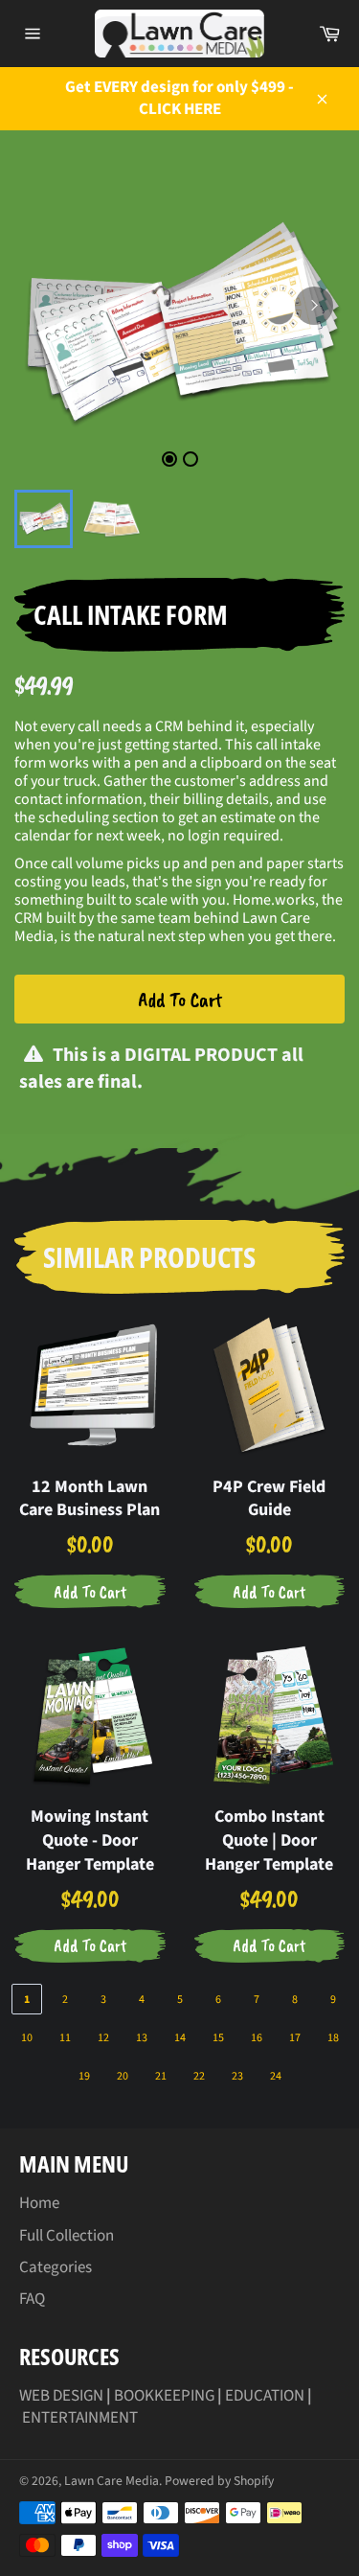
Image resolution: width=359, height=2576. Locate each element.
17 (295, 2038)
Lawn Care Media (112, 2481)
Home (39, 2203)
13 (142, 2038)
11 (65, 2038)
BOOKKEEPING (164, 2396)
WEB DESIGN (61, 2396)
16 (257, 2038)
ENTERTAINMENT (80, 2418)
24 (276, 2076)
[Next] (314, 306)
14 (180, 2038)
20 (123, 2076)
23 (237, 2076)
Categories (56, 2267)
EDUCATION (265, 2396)
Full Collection (67, 2236)
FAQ (32, 2299)
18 (333, 2038)
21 (161, 2076)
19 (84, 2076)
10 (27, 2038)
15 (218, 2038)
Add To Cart (180, 1000)
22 (199, 2076)
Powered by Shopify (219, 2481)
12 (103, 2038)
